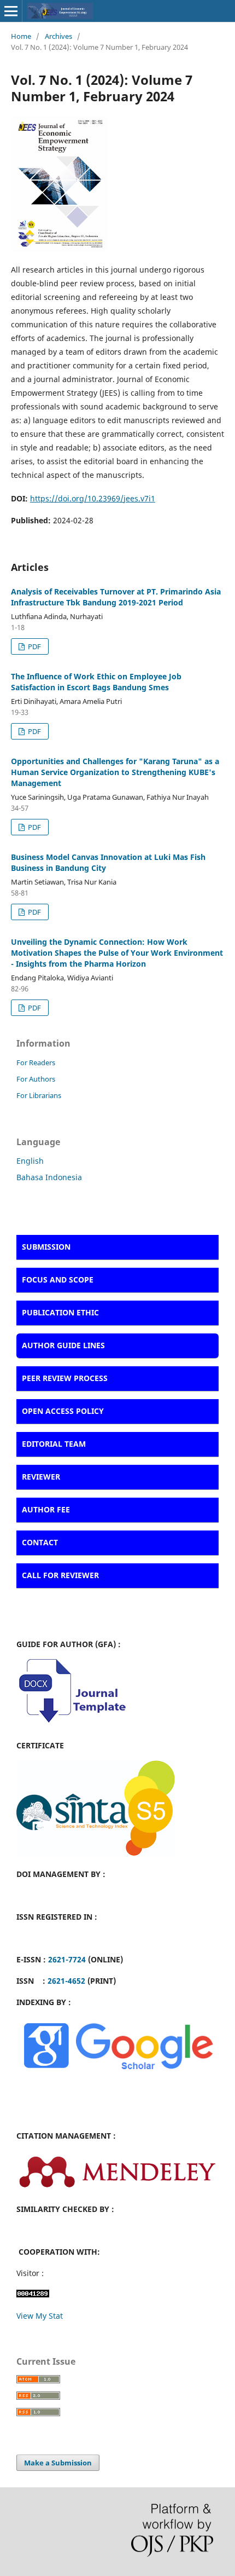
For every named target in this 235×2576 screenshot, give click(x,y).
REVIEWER (41, 1477)
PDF (34, 646)
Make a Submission (58, 2463)
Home (21, 36)
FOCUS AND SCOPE (58, 1280)
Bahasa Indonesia (49, 1177)
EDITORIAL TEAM (54, 1444)
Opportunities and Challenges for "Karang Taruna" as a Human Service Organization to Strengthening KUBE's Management (115, 772)
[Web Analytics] (33, 2294)
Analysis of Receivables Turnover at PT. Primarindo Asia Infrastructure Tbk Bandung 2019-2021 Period (116, 597)
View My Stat (40, 2316)
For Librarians (39, 1095)
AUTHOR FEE (46, 1509)
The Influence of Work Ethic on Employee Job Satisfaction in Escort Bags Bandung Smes (96, 682)
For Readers (36, 1062)
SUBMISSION (46, 1247)
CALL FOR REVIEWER (60, 1575)
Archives (58, 36)
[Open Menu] (11, 11)
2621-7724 (67, 1959)
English (30, 1161)
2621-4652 (66, 1981)
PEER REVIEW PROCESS (65, 1378)
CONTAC (38, 1542)
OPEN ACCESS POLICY (63, 1411)
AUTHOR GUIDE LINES (63, 1345)
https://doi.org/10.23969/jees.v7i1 (93, 498)
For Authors (36, 1079)
